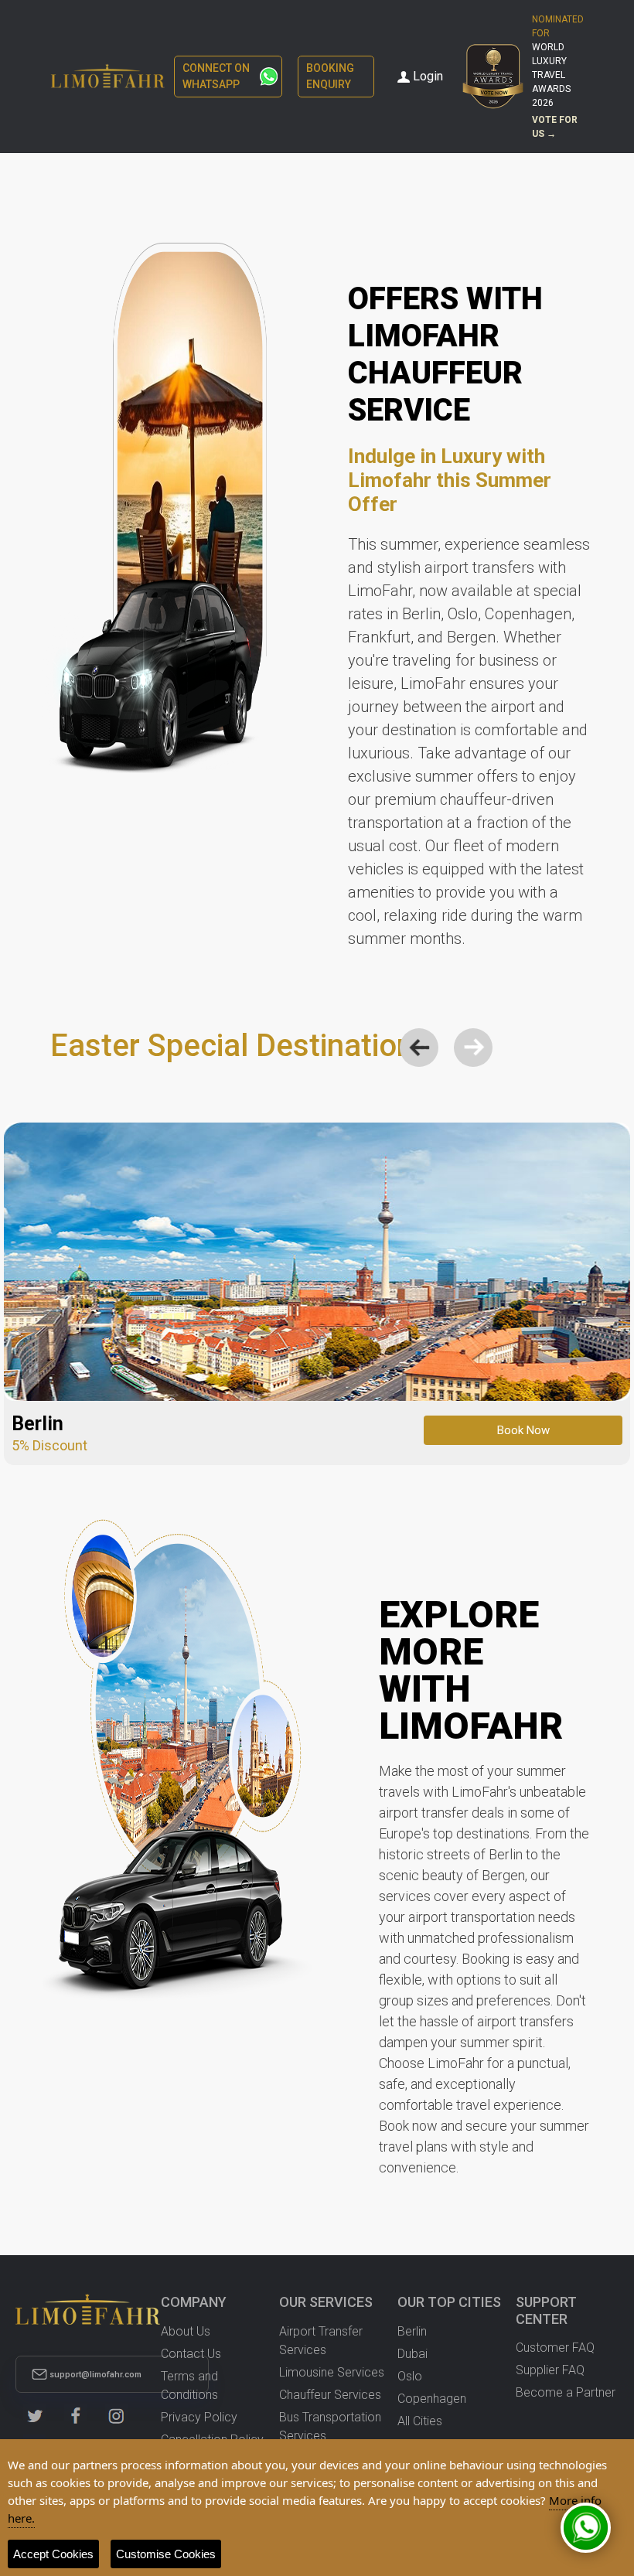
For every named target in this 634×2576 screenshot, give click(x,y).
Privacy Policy (199, 2417)
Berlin (412, 2331)
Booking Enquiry (330, 76)
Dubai (412, 2354)
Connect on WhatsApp (216, 76)
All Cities (420, 2421)
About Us (186, 2331)
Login (428, 76)
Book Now (523, 1430)
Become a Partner (566, 2392)
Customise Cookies (166, 2554)
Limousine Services (332, 2372)
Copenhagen (432, 2399)
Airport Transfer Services (321, 2341)
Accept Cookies (53, 2554)
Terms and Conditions (189, 2385)
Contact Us (191, 2354)
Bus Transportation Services (330, 2426)
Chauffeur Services (330, 2395)
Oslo (410, 2376)
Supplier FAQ (550, 2370)
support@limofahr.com (95, 2375)
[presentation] (419, 1048)
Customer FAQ (555, 2348)
